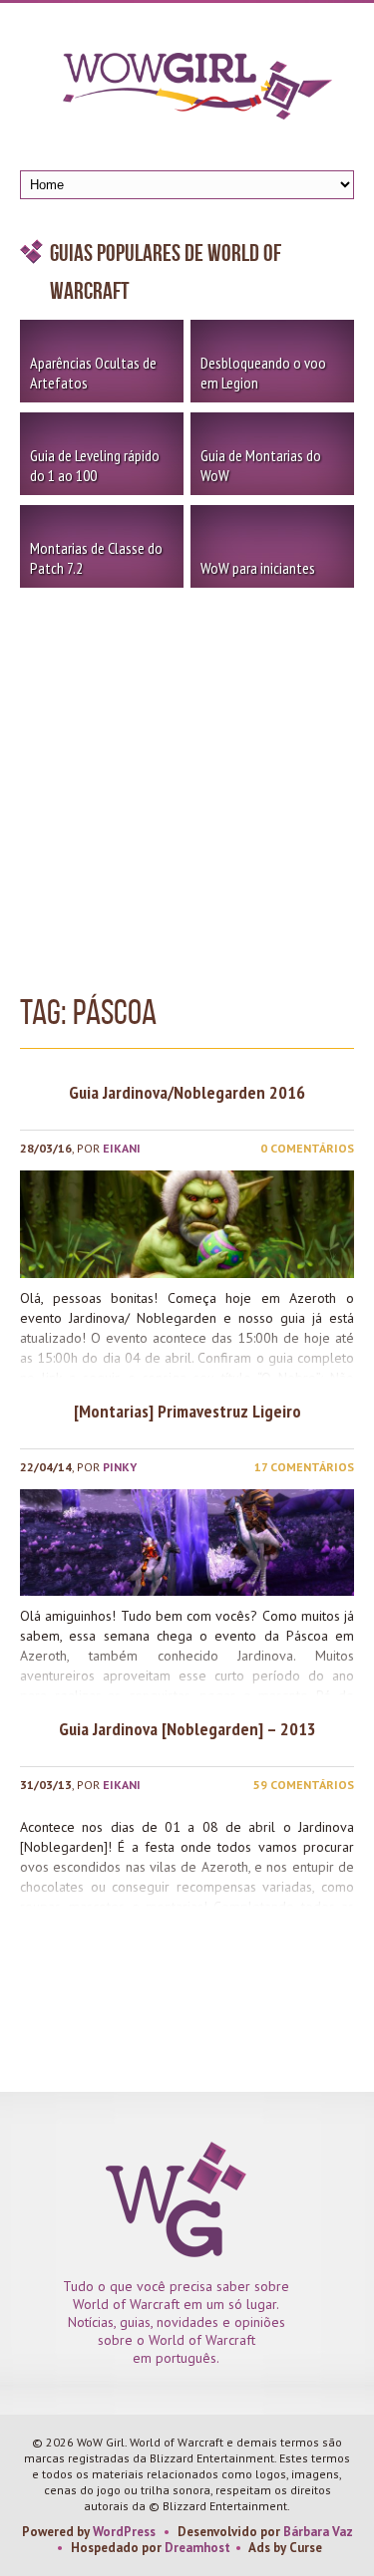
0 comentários (307, 1148)
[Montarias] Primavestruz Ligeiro (187, 1411)
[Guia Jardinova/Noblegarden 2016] (187, 1224)
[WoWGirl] (187, 93)
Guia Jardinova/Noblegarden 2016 (187, 1092)
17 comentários (304, 1467)
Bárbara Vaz (318, 2532)
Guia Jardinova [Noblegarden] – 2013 (187, 1729)
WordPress (124, 2532)
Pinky (120, 1467)
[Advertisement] (187, 784)
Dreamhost (197, 2548)
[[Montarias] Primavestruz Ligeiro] (187, 1543)
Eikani (122, 1148)
